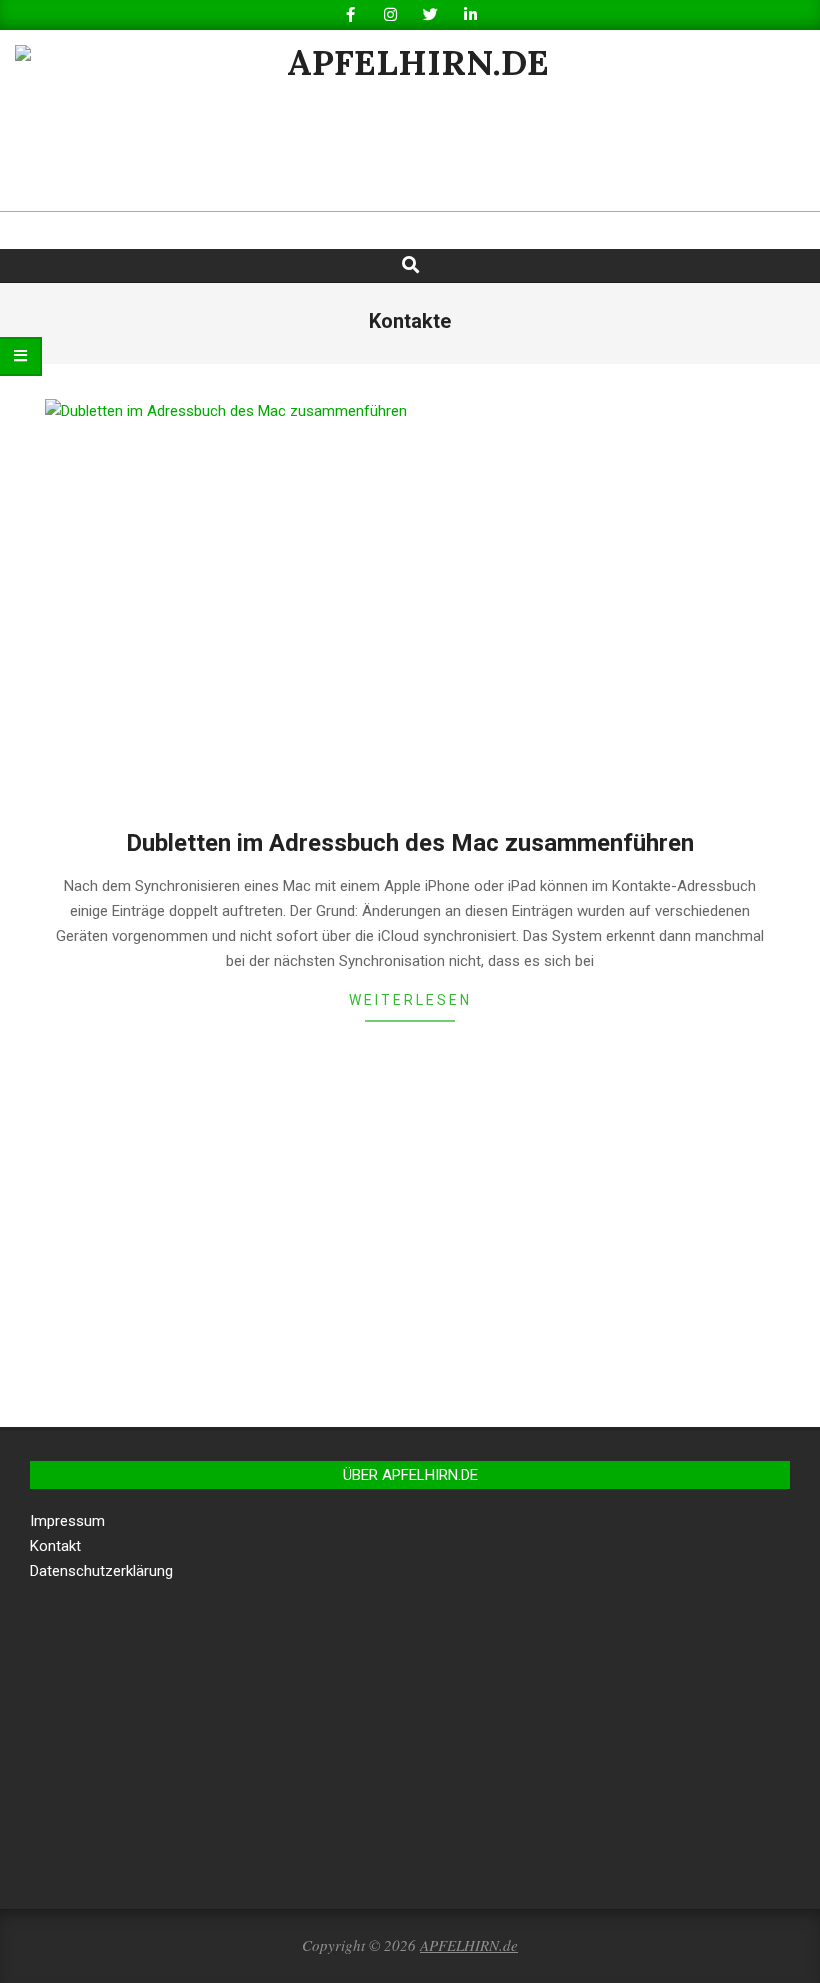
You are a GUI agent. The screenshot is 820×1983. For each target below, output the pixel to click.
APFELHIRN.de (469, 1945)
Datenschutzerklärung (101, 1571)
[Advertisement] (410, 1247)
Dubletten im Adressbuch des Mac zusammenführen (410, 843)
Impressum (67, 1521)
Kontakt (55, 1546)
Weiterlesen (410, 1000)
